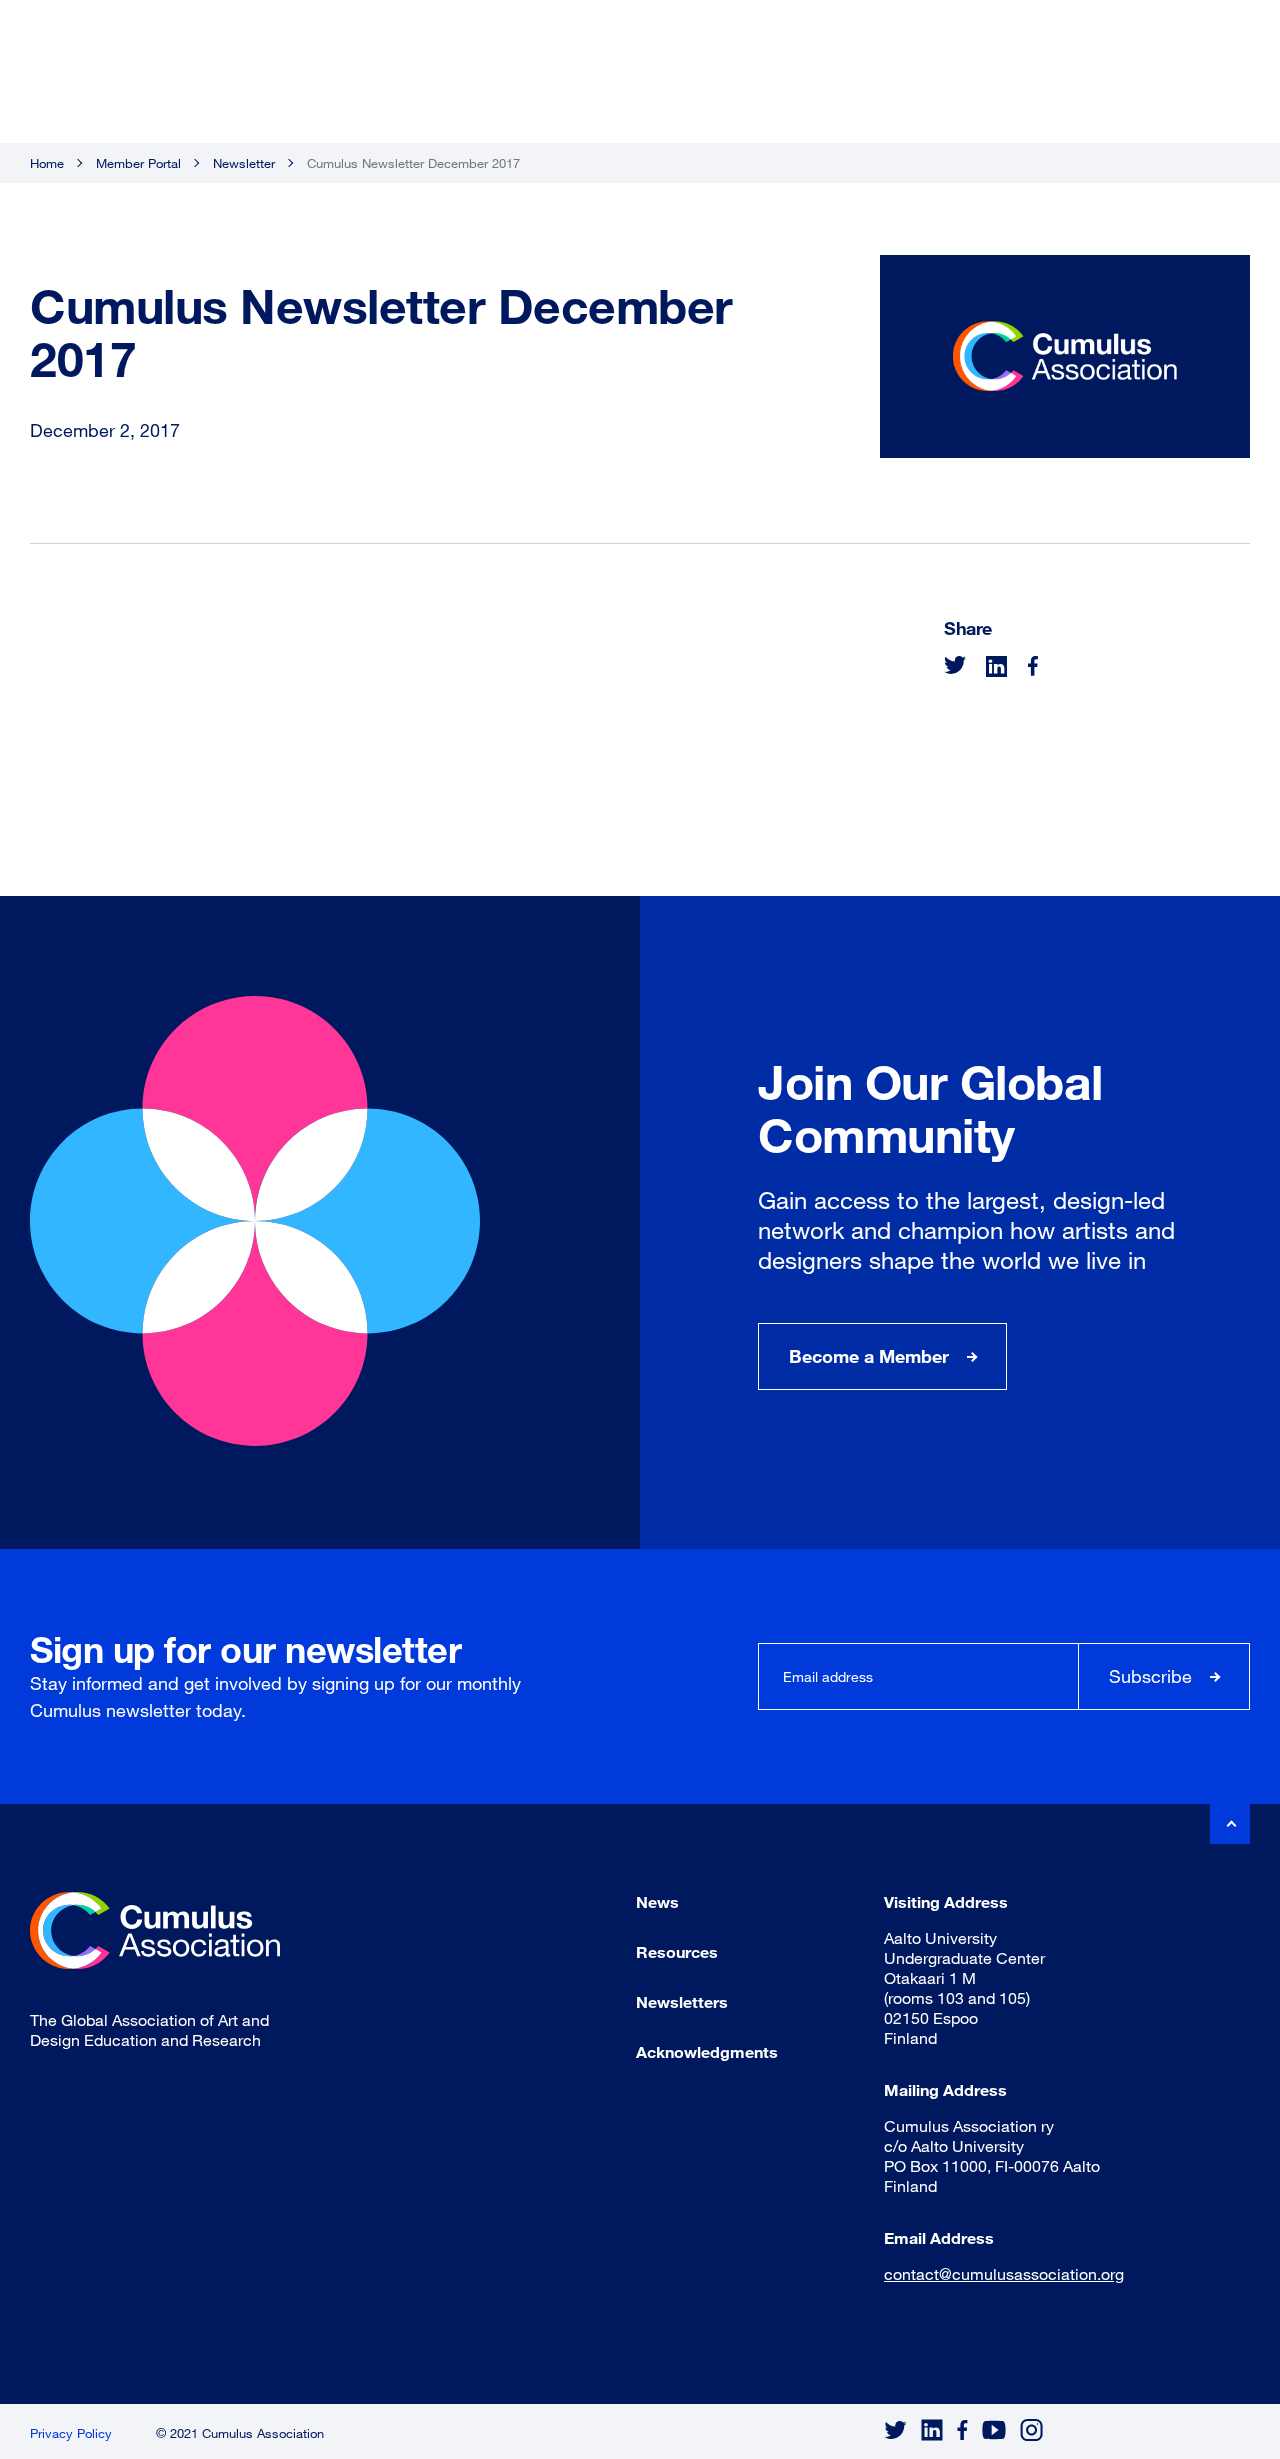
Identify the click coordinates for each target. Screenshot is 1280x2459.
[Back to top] (1230, 1824)
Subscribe (1150, 1676)
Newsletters (682, 2001)
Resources (677, 1951)
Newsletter (244, 163)
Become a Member (869, 1356)
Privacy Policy (71, 2433)
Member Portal (138, 163)
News (657, 1901)
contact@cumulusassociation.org (1004, 2273)
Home (47, 163)
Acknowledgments (707, 2051)
